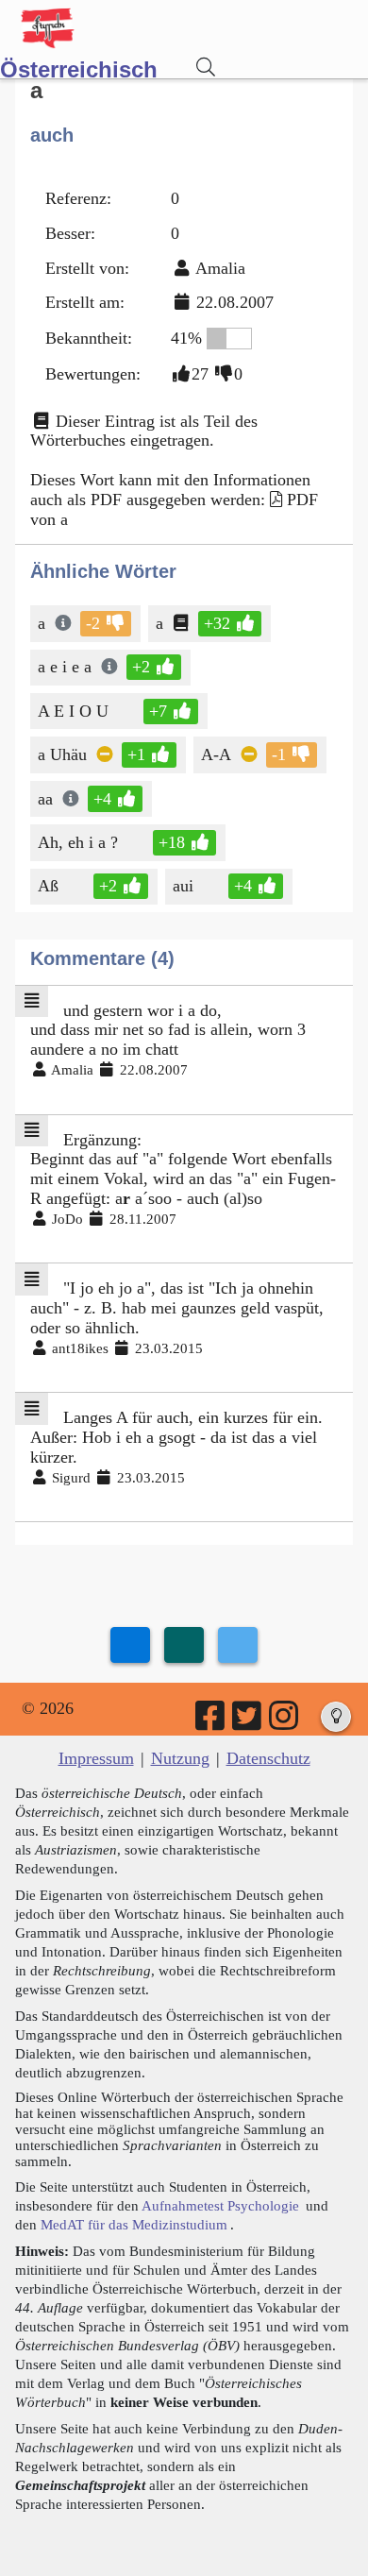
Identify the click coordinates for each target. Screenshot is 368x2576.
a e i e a (65, 667)
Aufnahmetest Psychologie (220, 2205)
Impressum (96, 1758)
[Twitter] (248, 1722)
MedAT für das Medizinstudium (134, 2224)
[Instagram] (285, 1722)
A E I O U (73, 711)
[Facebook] (211, 1722)
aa (45, 799)
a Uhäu (62, 754)
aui (183, 886)
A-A (216, 754)
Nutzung (180, 1758)
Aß (48, 886)
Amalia (220, 268)
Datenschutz (268, 1758)
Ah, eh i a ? (78, 842)
